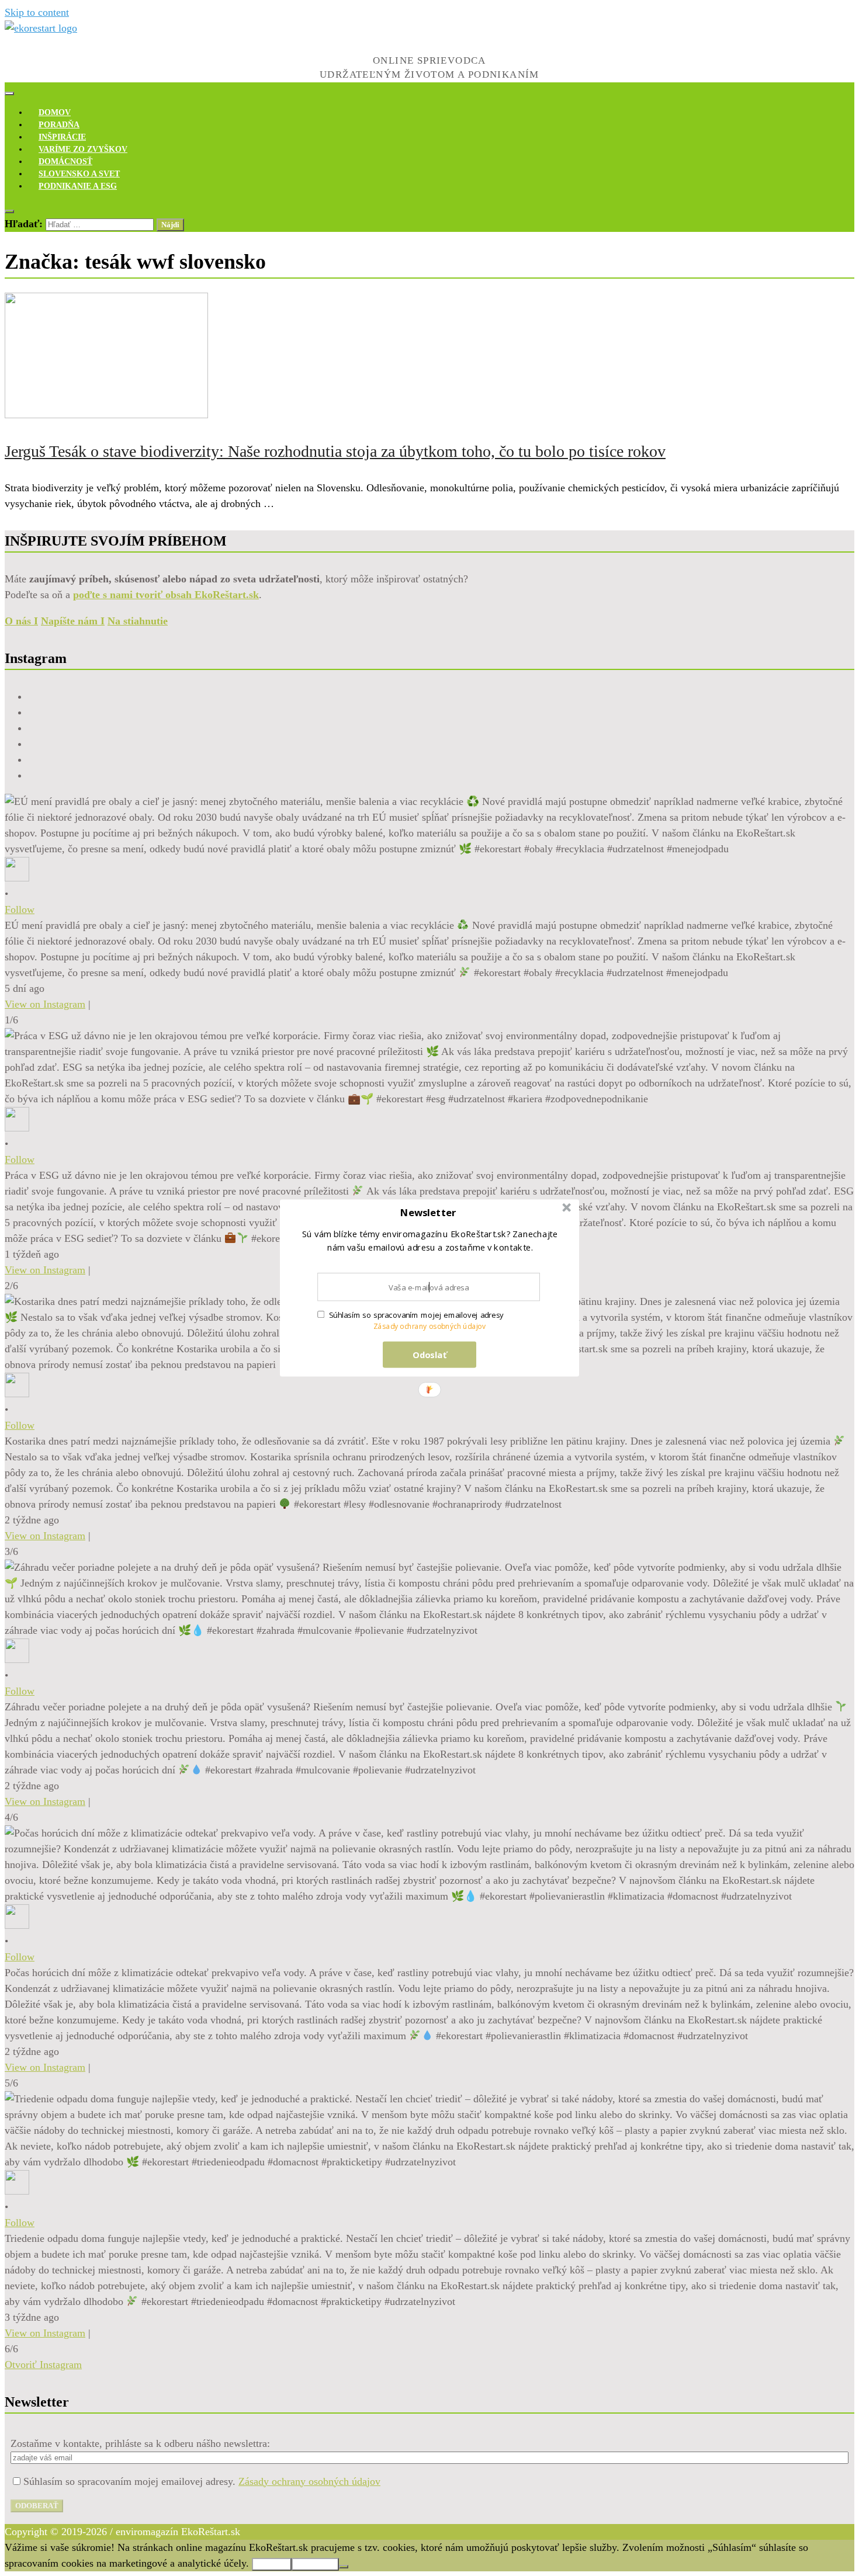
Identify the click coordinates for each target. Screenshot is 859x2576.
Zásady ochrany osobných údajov (430, 1326)
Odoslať (430, 1355)
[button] (428, 1213)
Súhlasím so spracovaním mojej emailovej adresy (416, 1315)
